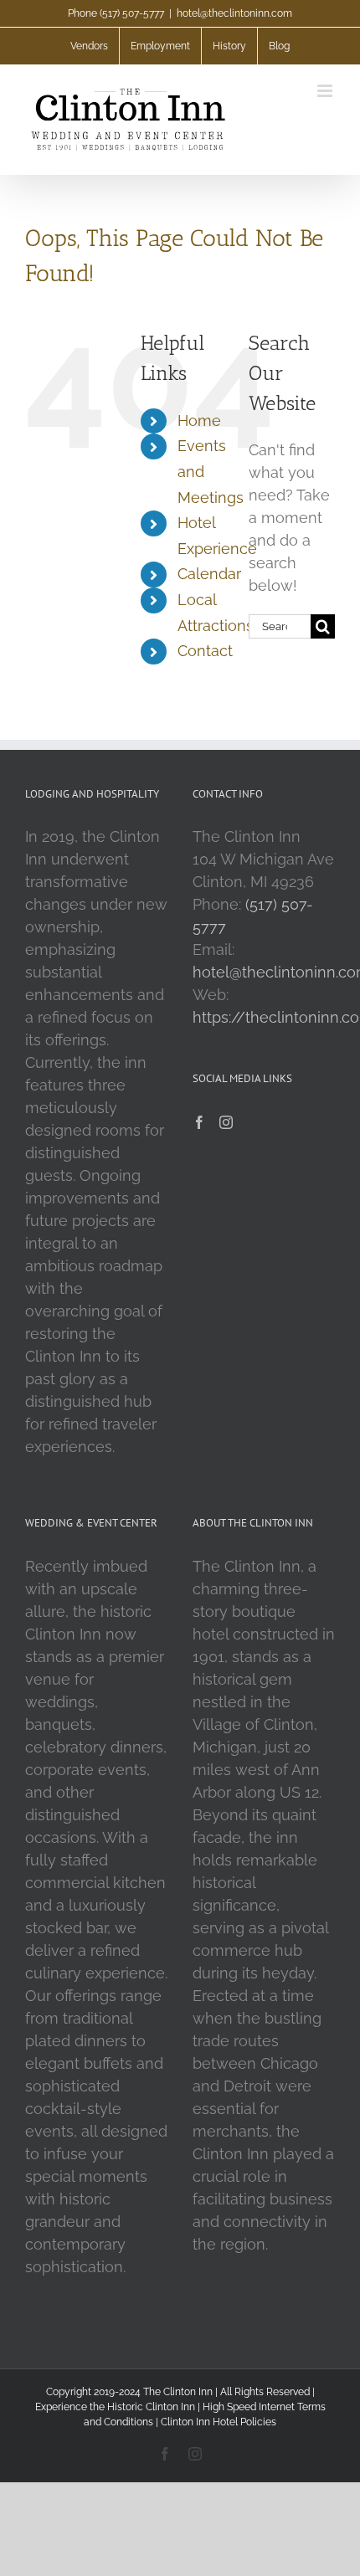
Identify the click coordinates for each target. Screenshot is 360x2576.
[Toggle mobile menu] (326, 91)
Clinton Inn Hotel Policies (219, 2422)
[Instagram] (226, 1122)
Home (199, 421)
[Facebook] (199, 1122)
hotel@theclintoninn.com (234, 13)
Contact (205, 651)
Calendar (209, 574)
